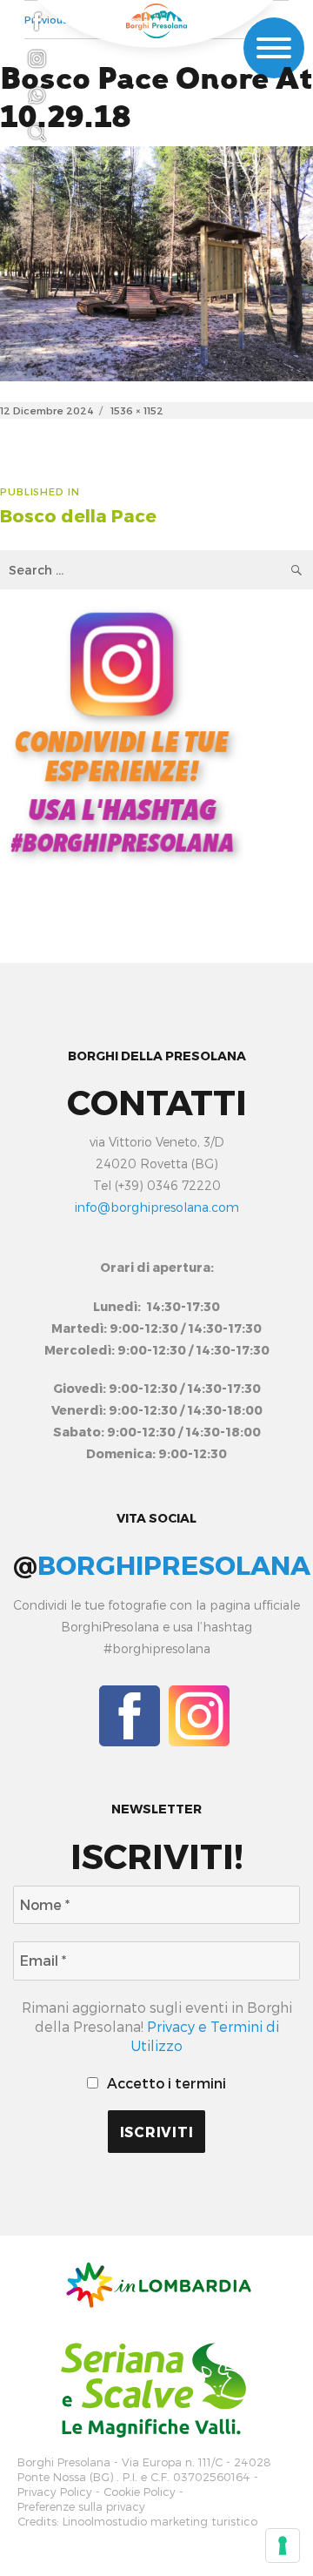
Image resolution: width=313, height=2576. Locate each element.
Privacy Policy (55, 2492)
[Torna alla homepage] (156, 21)
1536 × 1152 (137, 410)
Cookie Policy (140, 2492)
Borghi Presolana (64, 2462)
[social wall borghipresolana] (122, 731)
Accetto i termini (165, 2083)
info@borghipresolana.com (157, 1207)
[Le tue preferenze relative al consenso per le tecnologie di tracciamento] (283, 2546)
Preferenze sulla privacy (81, 2507)
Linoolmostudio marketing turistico (160, 2522)
